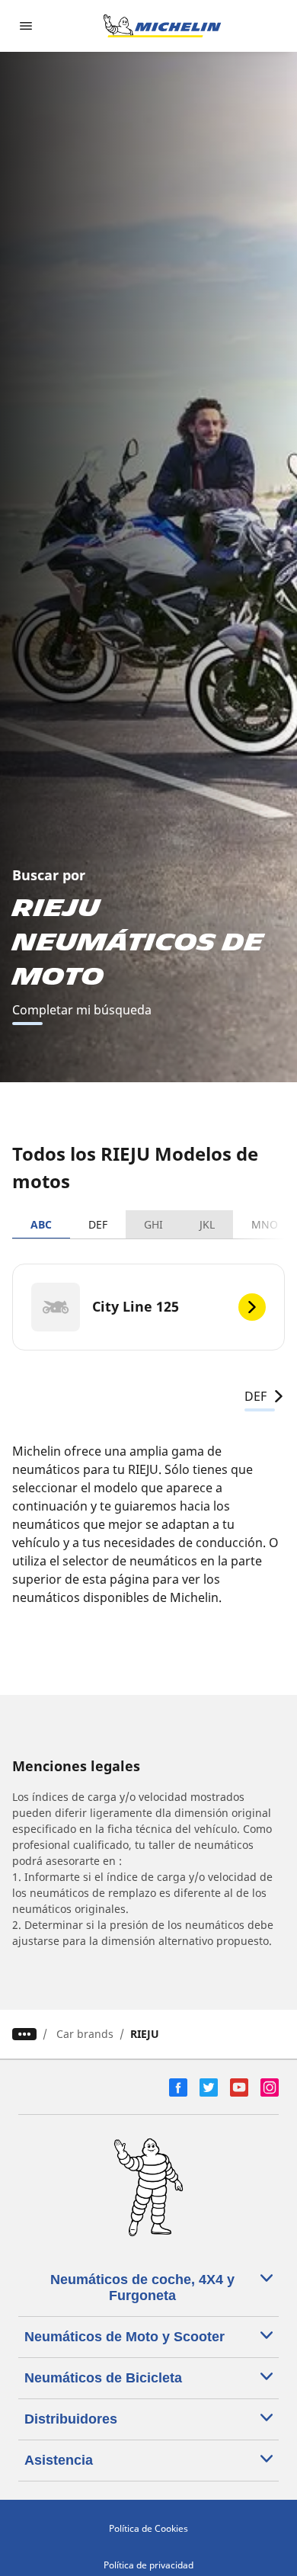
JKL (207, 1224)
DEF (98, 1224)
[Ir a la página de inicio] (162, 26)
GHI (153, 1224)
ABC (41, 1224)
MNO (265, 1224)
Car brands (85, 2034)
